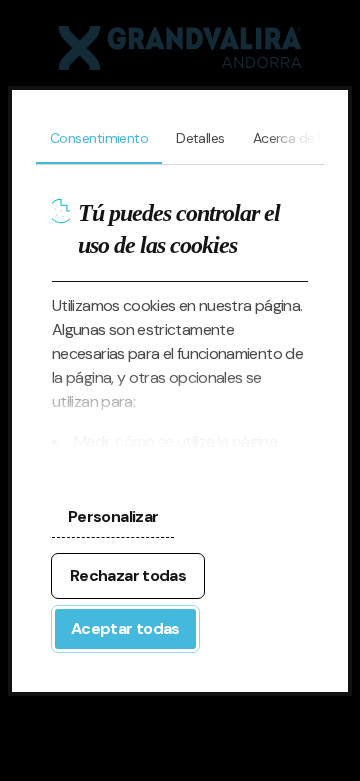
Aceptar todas (125, 628)
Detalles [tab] (200, 138)
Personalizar (113, 516)
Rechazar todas (128, 575)
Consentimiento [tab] (99, 138)
